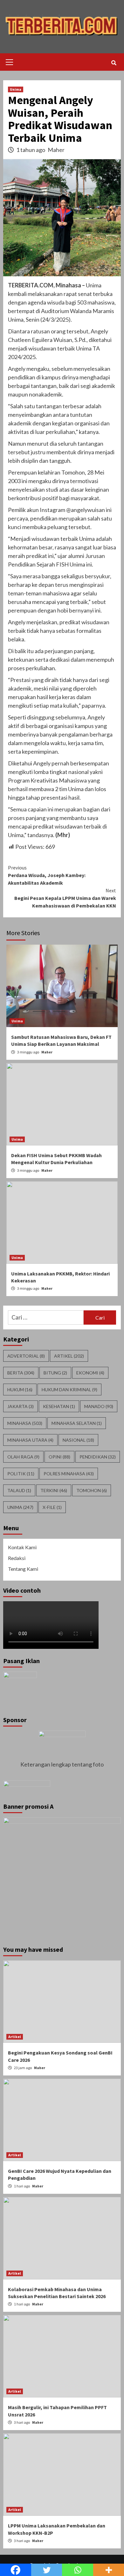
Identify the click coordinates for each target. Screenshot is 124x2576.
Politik (21, 1474)
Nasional (78, 1440)
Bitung (55, 1373)
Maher (56, 150)
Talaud (19, 1490)
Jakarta (21, 1406)
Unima (16, 89)
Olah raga (23, 1457)
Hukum (20, 1390)
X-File (52, 1507)
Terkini (54, 1490)
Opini (59, 1457)
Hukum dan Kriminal (69, 1390)
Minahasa (25, 1423)
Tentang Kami (23, 1569)
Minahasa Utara (30, 1440)
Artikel (69, 1356)
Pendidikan (98, 1457)
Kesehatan (59, 1406)
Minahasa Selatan (77, 1423)
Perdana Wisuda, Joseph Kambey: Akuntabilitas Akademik (47, 875)
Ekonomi (90, 1373)
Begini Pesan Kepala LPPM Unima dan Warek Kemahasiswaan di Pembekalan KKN (65, 898)
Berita (21, 1373)
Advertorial (26, 1356)
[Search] (114, 63)
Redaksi (17, 1558)
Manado (99, 1406)
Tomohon (92, 1490)
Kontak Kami (22, 1547)
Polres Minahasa (69, 1474)
